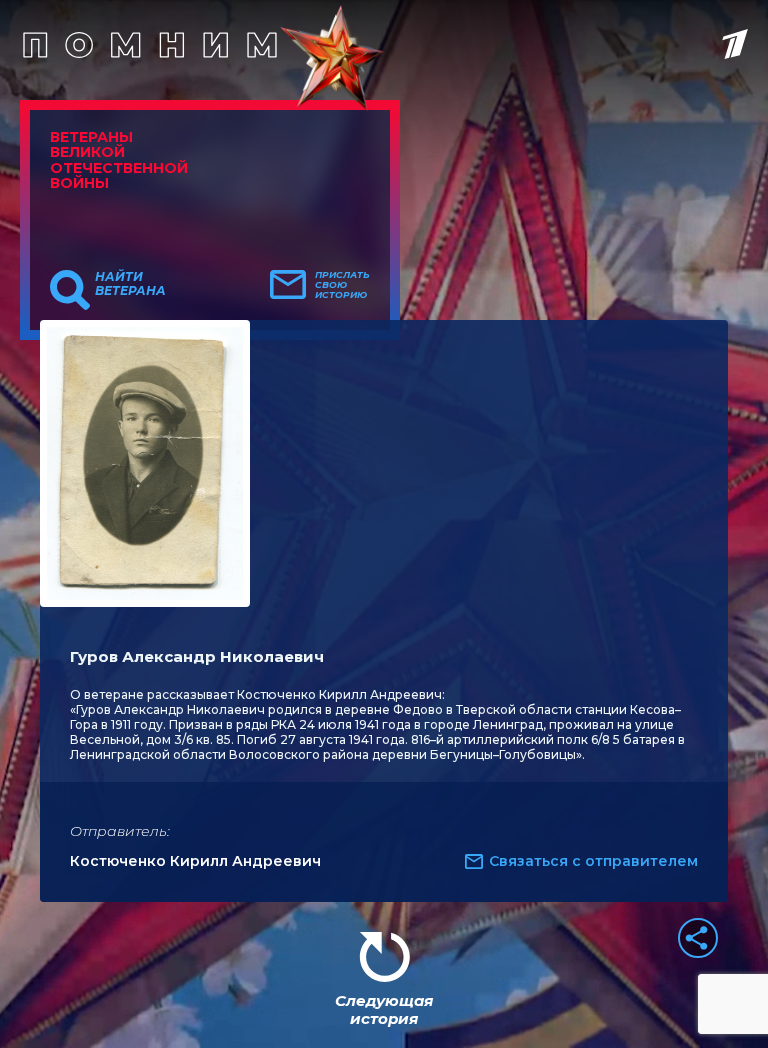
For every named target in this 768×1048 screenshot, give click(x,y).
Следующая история (384, 1009)
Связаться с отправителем (593, 861)
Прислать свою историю (342, 285)
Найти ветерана (130, 284)
